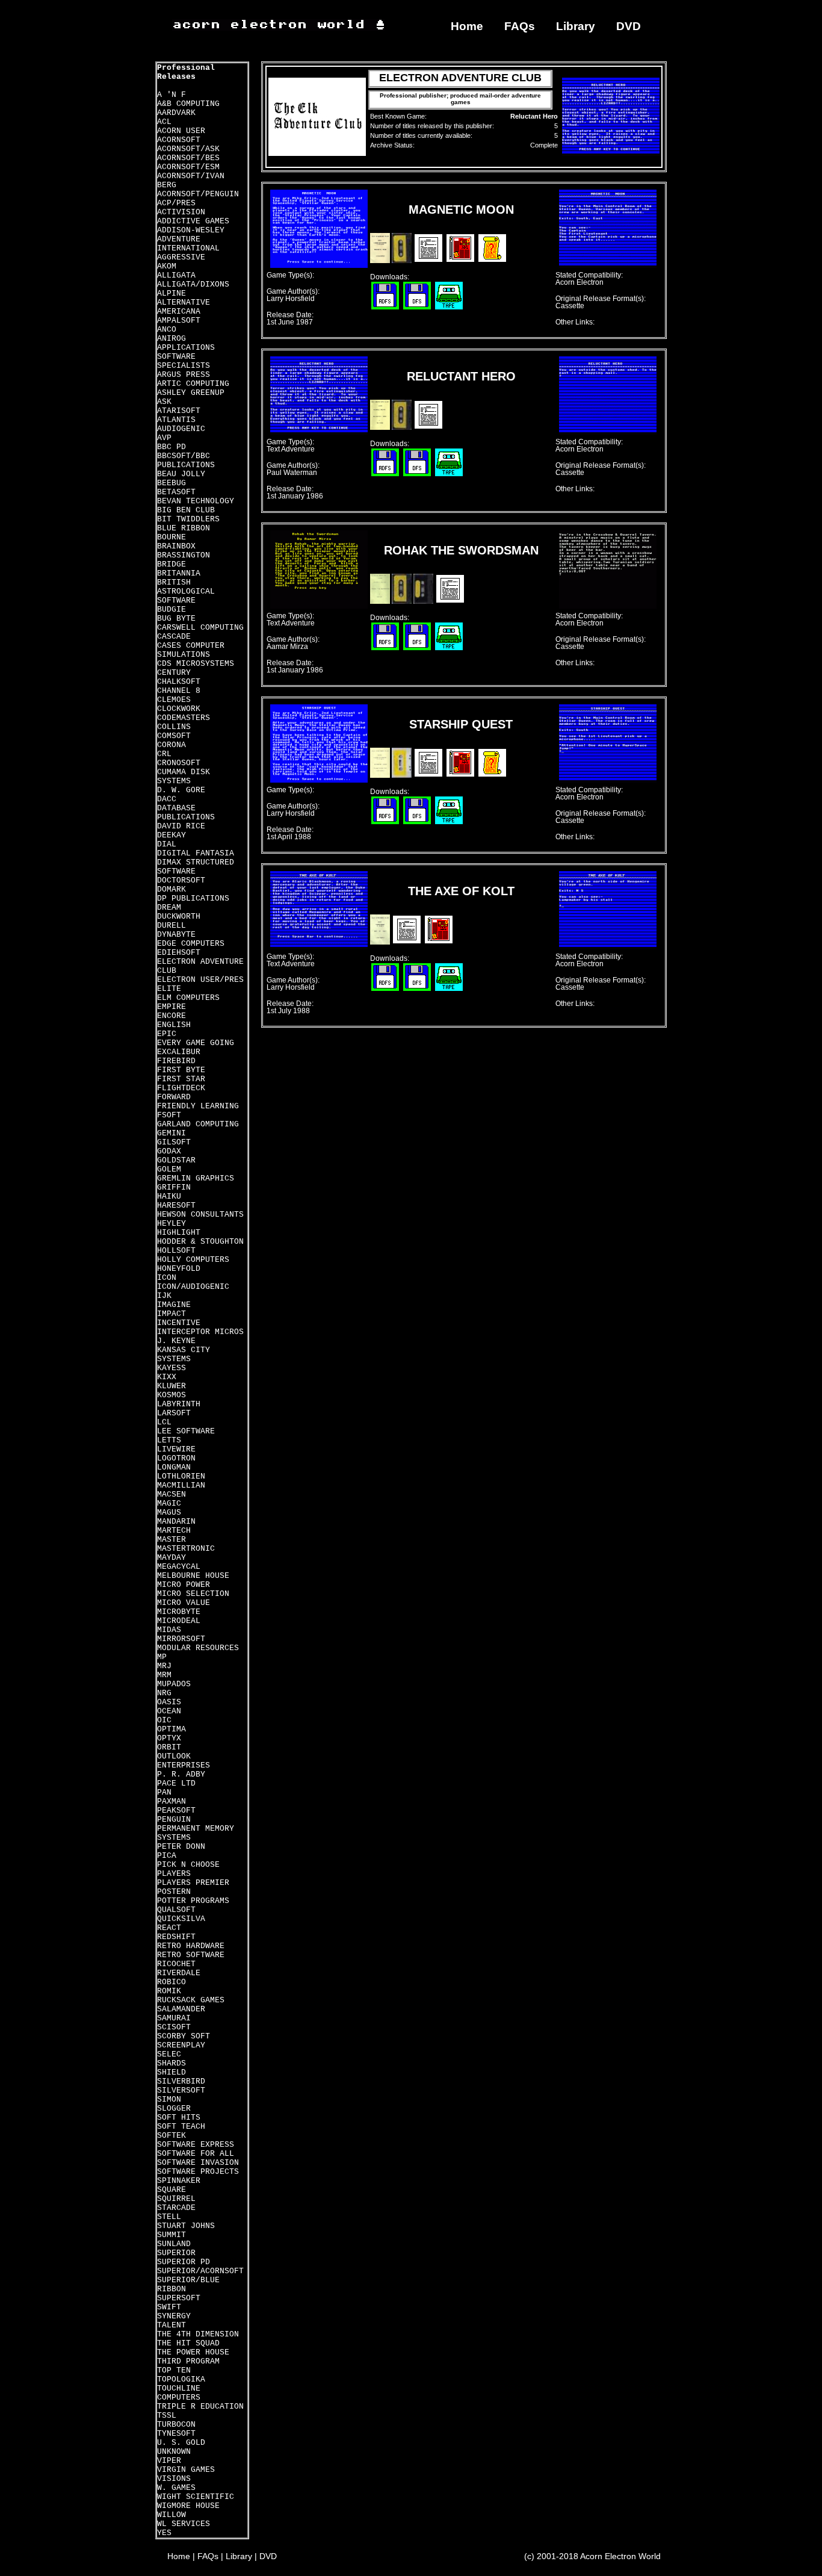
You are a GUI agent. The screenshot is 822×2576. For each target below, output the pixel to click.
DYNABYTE (176, 935)
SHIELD (172, 2072)
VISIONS (174, 2479)
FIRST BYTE (181, 1070)
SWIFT (169, 2307)
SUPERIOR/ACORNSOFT (200, 2271)
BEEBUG (172, 483)
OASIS (169, 1702)
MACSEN (172, 1494)
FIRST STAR (181, 1079)
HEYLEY (172, 1224)
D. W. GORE (181, 790)
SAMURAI (174, 2018)
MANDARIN (176, 1522)
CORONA (172, 745)
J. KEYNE (176, 1341)
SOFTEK (172, 2136)
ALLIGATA (176, 275)
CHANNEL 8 (179, 691)
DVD (629, 26)
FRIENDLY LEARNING (198, 1106)
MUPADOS (174, 1684)
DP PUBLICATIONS (193, 898)
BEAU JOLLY (181, 474)
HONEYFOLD (179, 1269)
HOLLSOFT (176, 1251)
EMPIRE (172, 1007)
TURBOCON (176, 2425)
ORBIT (169, 1747)
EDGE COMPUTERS (191, 944)
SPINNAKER (179, 2181)
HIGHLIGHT (179, 1233)
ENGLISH (174, 1025)
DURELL (172, 926)
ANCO (167, 330)
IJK (164, 1296)
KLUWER (172, 1386)
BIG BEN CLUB (186, 510)
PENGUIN (174, 1820)
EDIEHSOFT (179, 953)
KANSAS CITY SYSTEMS (184, 1355)
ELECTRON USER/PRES (200, 980)
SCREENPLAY (181, 2045)
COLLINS (174, 727)
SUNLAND (174, 2244)
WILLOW (172, 2515)
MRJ (164, 1666)
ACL (164, 122)
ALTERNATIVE (184, 303)
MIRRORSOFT (181, 1639)
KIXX (167, 1377)
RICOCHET (176, 1964)
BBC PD (172, 447)
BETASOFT (176, 492)
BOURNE (172, 537)
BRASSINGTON (184, 555)
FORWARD (174, 1097)
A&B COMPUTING (188, 104)
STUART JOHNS (186, 2226)
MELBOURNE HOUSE (193, 1576)
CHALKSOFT (179, 682)
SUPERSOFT (179, 2298)
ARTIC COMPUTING (193, 384)
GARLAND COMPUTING (198, 1124)
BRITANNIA (179, 573)
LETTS (169, 1440)
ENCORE (172, 1016)
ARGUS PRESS (184, 375)
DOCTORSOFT (181, 880)
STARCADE (176, 2208)
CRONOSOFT (179, 763)
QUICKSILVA (181, 1919)
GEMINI (172, 1133)
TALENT (172, 2325)
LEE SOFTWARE (186, 1431)
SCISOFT (174, 2027)
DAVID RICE (181, 826)
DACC (167, 799)
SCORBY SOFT (184, 2036)
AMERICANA (179, 312)
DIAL (167, 844)
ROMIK (169, 1991)
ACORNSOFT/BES (188, 158)
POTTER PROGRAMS (193, 1901)
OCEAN (169, 1711)
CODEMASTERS (184, 718)
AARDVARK (176, 113)
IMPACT (172, 1314)
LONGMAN (174, 1467)
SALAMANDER (181, 2009)
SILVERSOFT (181, 2090)
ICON (167, 1278)
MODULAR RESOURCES (198, 1648)
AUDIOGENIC (181, 429)
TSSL (167, 2416)
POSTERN (174, 1892)
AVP (164, 438)
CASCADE (174, 637)
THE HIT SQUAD (188, 2343)
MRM (164, 1675)
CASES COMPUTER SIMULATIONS (191, 650)
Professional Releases (186, 72)
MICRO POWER (184, 1585)
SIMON (169, 2100)
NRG (164, 1693)
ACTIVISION (181, 212)
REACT (169, 1928)
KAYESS (172, 1368)
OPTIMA (172, 1729)
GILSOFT (174, 1142)
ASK (164, 402)
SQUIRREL (176, 2199)
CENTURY (174, 673)
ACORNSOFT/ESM (188, 167)
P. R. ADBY (181, 1774)
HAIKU (169, 1196)
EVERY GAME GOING (196, 1043)
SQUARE (172, 2190)
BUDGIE (172, 610)
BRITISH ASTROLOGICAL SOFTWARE (186, 591)
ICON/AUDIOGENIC (193, 1287)
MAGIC (169, 1504)
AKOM (167, 266)
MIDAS (169, 1630)
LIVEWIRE (176, 1449)
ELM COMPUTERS (188, 998)
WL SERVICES (184, 2524)
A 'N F (172, 95)
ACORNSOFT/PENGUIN (198, 194)
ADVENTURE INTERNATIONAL (188, 244)
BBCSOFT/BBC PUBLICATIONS (186, 461)
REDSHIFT (176, 1937)
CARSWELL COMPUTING (200, 628)
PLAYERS (174, 1874)
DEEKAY (172, 835)
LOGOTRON (176, 1458)
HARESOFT (176, 1206)
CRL (164, 754)
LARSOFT (174, 1413)
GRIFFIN (174, 1187)
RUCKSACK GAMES (191, 2000)
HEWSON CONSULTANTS (200, 1215)
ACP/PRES (176, 203)
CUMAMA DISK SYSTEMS (184, 777)
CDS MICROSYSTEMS (196, 664)
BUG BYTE (176, 619)
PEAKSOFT (176, 1811)
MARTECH (174, 1531)
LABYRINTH (179, 1404)
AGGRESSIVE (181, 257)
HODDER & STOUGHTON (200, 1242)
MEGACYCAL (179, 1567)
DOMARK (172, 889)
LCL (164, 1422)
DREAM (169, 908)
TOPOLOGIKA (181, 2379)
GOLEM (169, 1169)
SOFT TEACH (181, 2127)
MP (162, 1657)
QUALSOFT (176, 1910)
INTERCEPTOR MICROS (200, 1332)
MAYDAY (172, 1558)
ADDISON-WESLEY (191, 230)
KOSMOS (172, 1395)
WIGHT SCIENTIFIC (196, 2497)
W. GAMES (176, 2488)
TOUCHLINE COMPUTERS (179, 2393)
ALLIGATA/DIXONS (193, 284)
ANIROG (172, 339)
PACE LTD (176, 1783)
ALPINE (172, 293)
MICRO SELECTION (193, 1594)
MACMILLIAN (181, 1485)
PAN (164, 1792)
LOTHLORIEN (181, 1476)
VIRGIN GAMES (186, 2470)
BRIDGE (172, 564)
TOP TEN (174, 2370)
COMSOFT (174, 736)
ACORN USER (181, 131)
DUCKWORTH (179, 917)
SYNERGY (174, 2316)
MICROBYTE (179, 1612)
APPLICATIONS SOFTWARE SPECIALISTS (186, 357)
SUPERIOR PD (184, 2262)
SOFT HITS (179, 2118)
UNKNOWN (174, 2452)
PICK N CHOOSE (188, 1865)
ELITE (169, 989)
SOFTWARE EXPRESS (196, 2145)
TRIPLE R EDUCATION (200, 2407)
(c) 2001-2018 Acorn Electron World (592, 2556)
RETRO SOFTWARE (191, 1955)
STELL (169, 2217)
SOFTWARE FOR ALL (196, 2154)
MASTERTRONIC (186, 1549)
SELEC (169, 2054)
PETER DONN (181, 1847)
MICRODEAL (179, 1621)
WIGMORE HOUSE (188, 2506)
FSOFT (169, 1115)
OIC (164, 1720)
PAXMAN (172, 1802)
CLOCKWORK (179, 709)
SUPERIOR (176, 2253)
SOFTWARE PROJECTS (198, 2172)
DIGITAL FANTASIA (196, 853)
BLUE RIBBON (184, 528)
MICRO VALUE (184, 1603)
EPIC (167, 1034)
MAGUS (169, 1513)
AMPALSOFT (179, 321)
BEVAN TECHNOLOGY (196, 501)
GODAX (169, 1151)
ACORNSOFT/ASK (188, 149)
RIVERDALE (179, 1973)
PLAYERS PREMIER (193, 1883)
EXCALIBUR (179, 1052)
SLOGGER (174, 2109)
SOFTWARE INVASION (198, 2163)
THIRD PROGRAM (188, 2361)
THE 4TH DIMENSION (198, 2334)
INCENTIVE (179, 1323)
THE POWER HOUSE (193, 2352)
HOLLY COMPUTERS (193, 1260)
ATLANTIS (176, 420)
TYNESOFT (176, 2434)
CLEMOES (174, 700)
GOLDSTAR (176, 1160)
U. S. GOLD (181, 2443)
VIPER (169, 2461)
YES (164, 2533)
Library (576, 26)
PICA (167, 1856)
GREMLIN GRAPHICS (196, 1178)
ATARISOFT (179, 411)
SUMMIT (172, 2235)
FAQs (520, 26)
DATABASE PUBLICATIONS (186, 813)
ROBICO (172, 1982)
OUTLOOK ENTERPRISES (184, 1761)
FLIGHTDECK (181, 1088)
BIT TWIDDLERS (188, 519)
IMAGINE (174, 1305)
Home (467, 26)
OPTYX (169, 1738)
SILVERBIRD (181, 2081)
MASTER (172, 1540)
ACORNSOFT (179, 140)
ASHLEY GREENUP (191, 393)
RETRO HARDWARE (191, 1946)
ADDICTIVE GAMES (193, 221)
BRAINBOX (176, 546)
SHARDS (172, 2063)
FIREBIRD (176, 1061)
